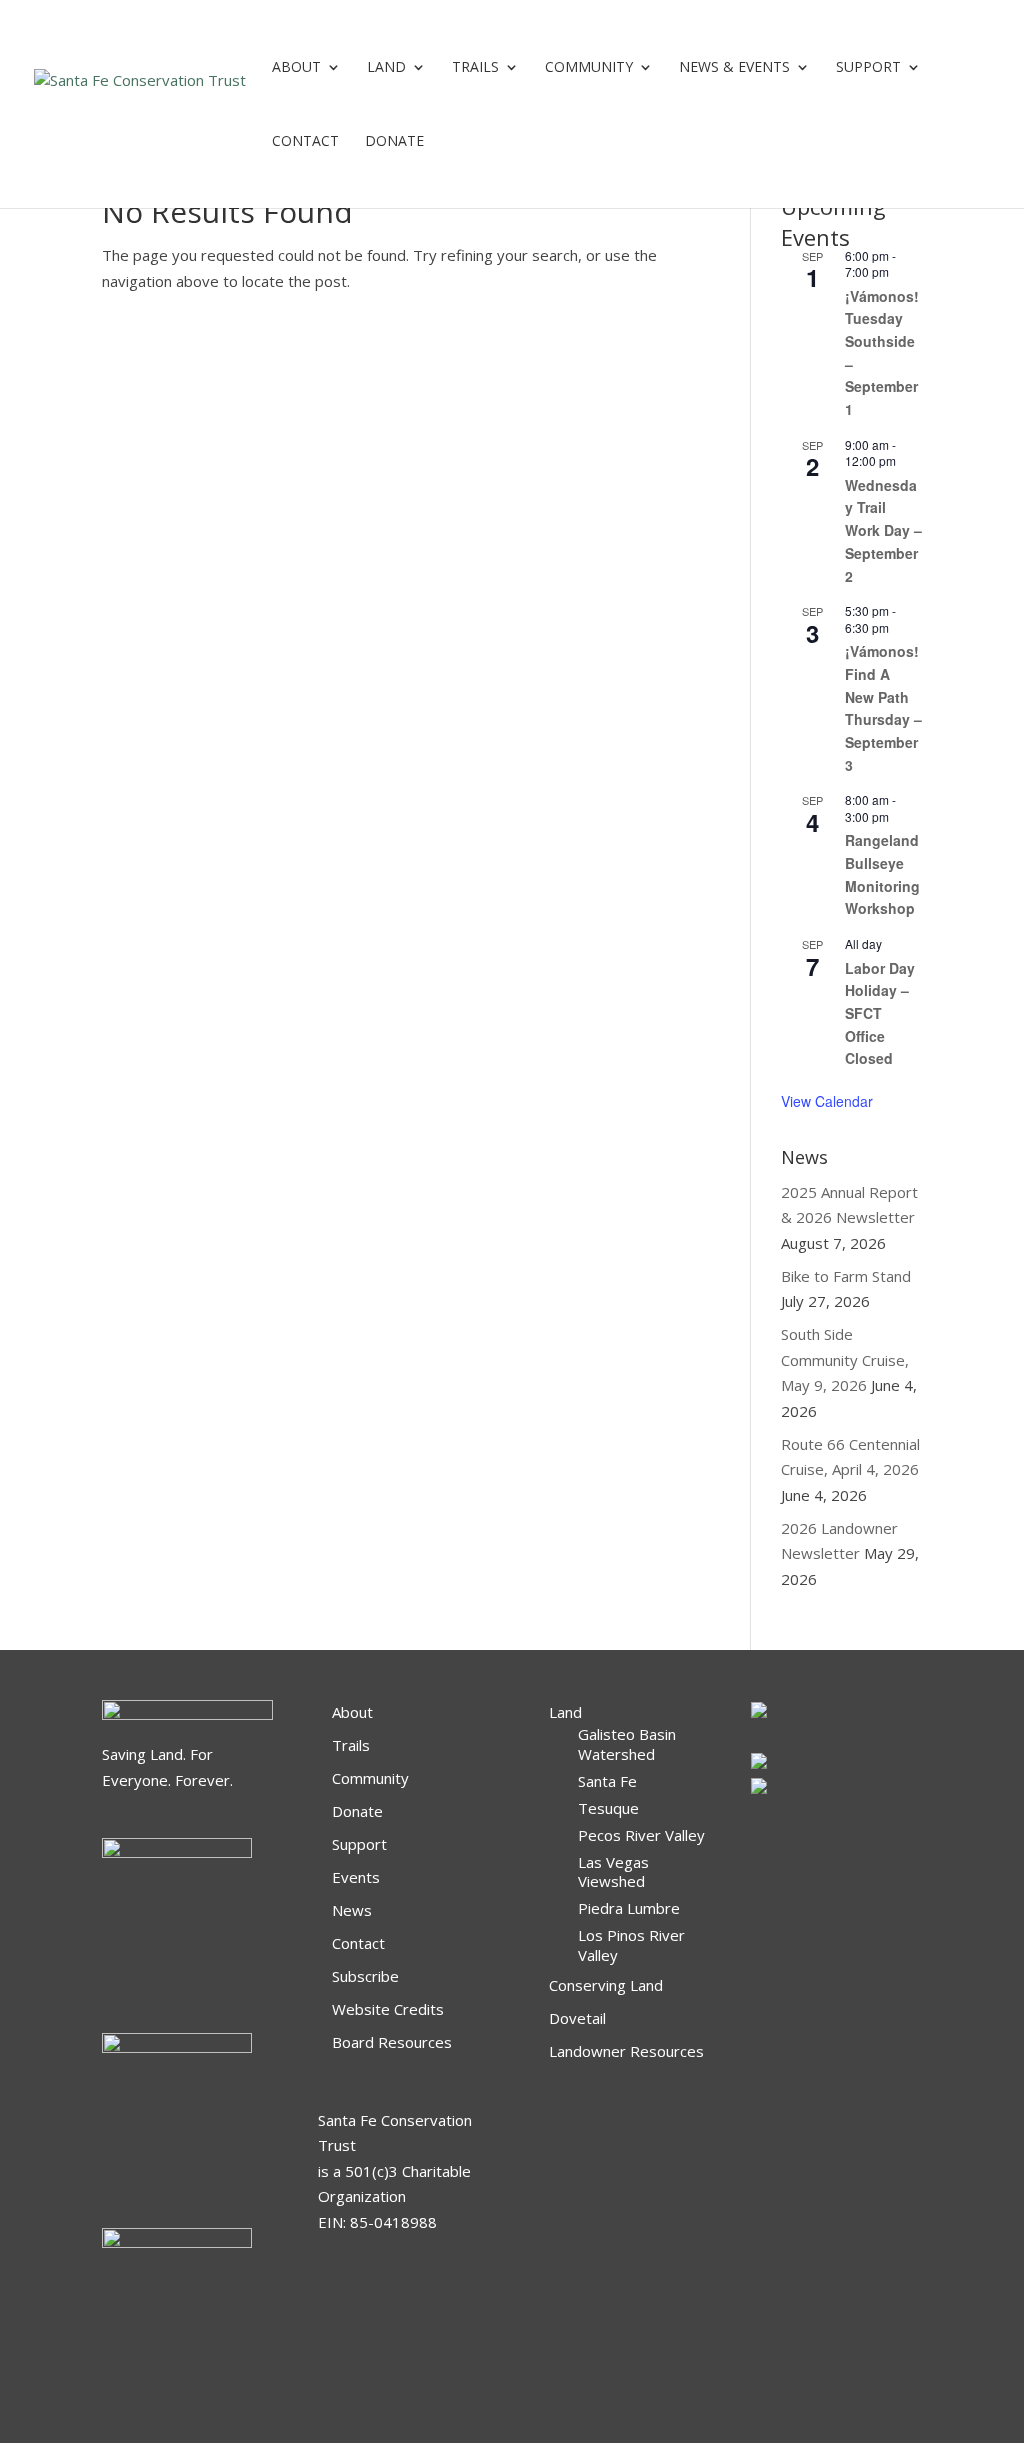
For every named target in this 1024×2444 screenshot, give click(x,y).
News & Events (734, 68)
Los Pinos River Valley (631, 1945)
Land (386, 68)
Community (589, 68)
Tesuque (608, 1808)
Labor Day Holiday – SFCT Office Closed (880, 1013)
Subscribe (365, 1976)
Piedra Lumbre (629, 1908)
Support (868, 68)
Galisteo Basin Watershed (627, 1744)
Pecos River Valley (641, 1835)
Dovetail (577, 2018)
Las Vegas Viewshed (613, 1872)
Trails (475, 68)
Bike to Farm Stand (846, 1276)
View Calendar (827, 1101)
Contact (305, 142)
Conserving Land (606, 1985)
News (352, 1910)
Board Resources (392, 2042)
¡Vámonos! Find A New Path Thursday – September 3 (883, 707)
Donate (357, 1811)
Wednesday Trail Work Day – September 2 (883, 530)
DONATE (394, 142)
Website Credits (388, 2009)
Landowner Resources (626, 2051)
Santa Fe (607, 1781)
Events (356, 1877)
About (296, 68)
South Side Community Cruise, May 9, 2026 (845, 1359)
